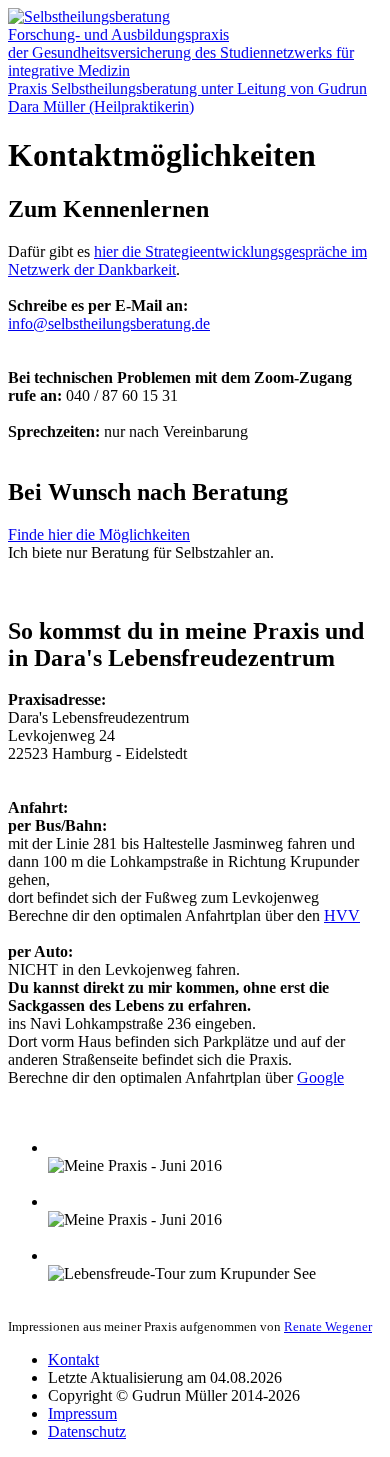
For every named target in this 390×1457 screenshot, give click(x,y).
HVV (342, 915)
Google (320, 1077)
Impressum (82, 1413)
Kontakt (73, 1359)
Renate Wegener (328, 1326)
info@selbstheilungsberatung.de (109, 323)
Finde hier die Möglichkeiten (99, 534)
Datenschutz (87, 1431)
